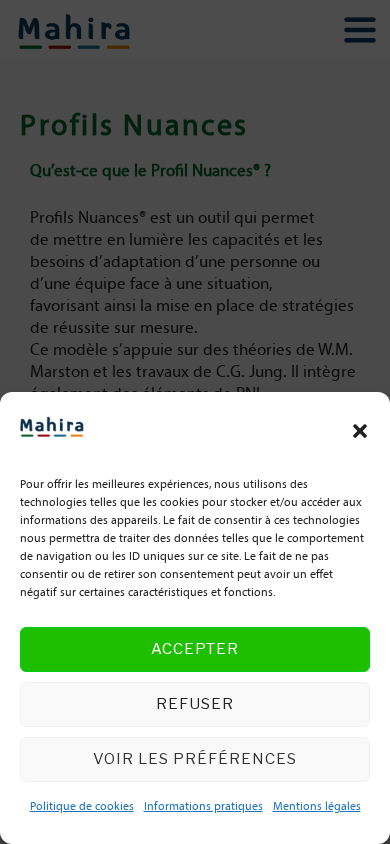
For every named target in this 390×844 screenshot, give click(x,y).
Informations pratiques (203, 807)
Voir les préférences (195, 759)
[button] (360, 431)
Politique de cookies (82, 807)
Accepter (195, 649)
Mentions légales (317, 807)
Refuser (195, 704)
